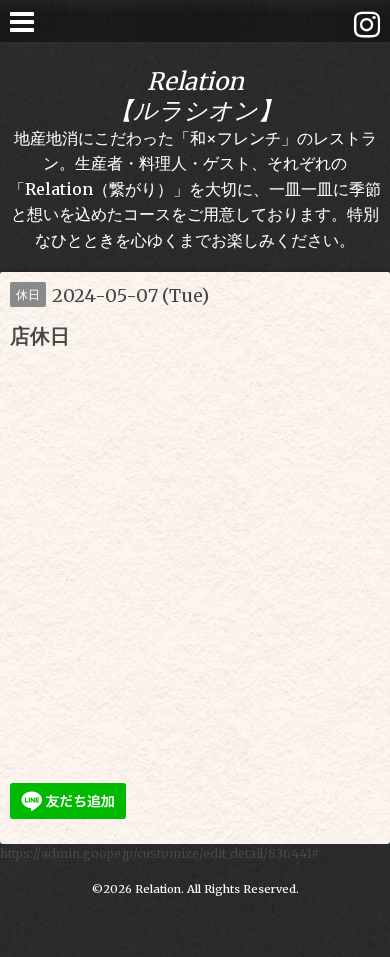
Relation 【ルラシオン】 (195, 96)
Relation (158, 889)
